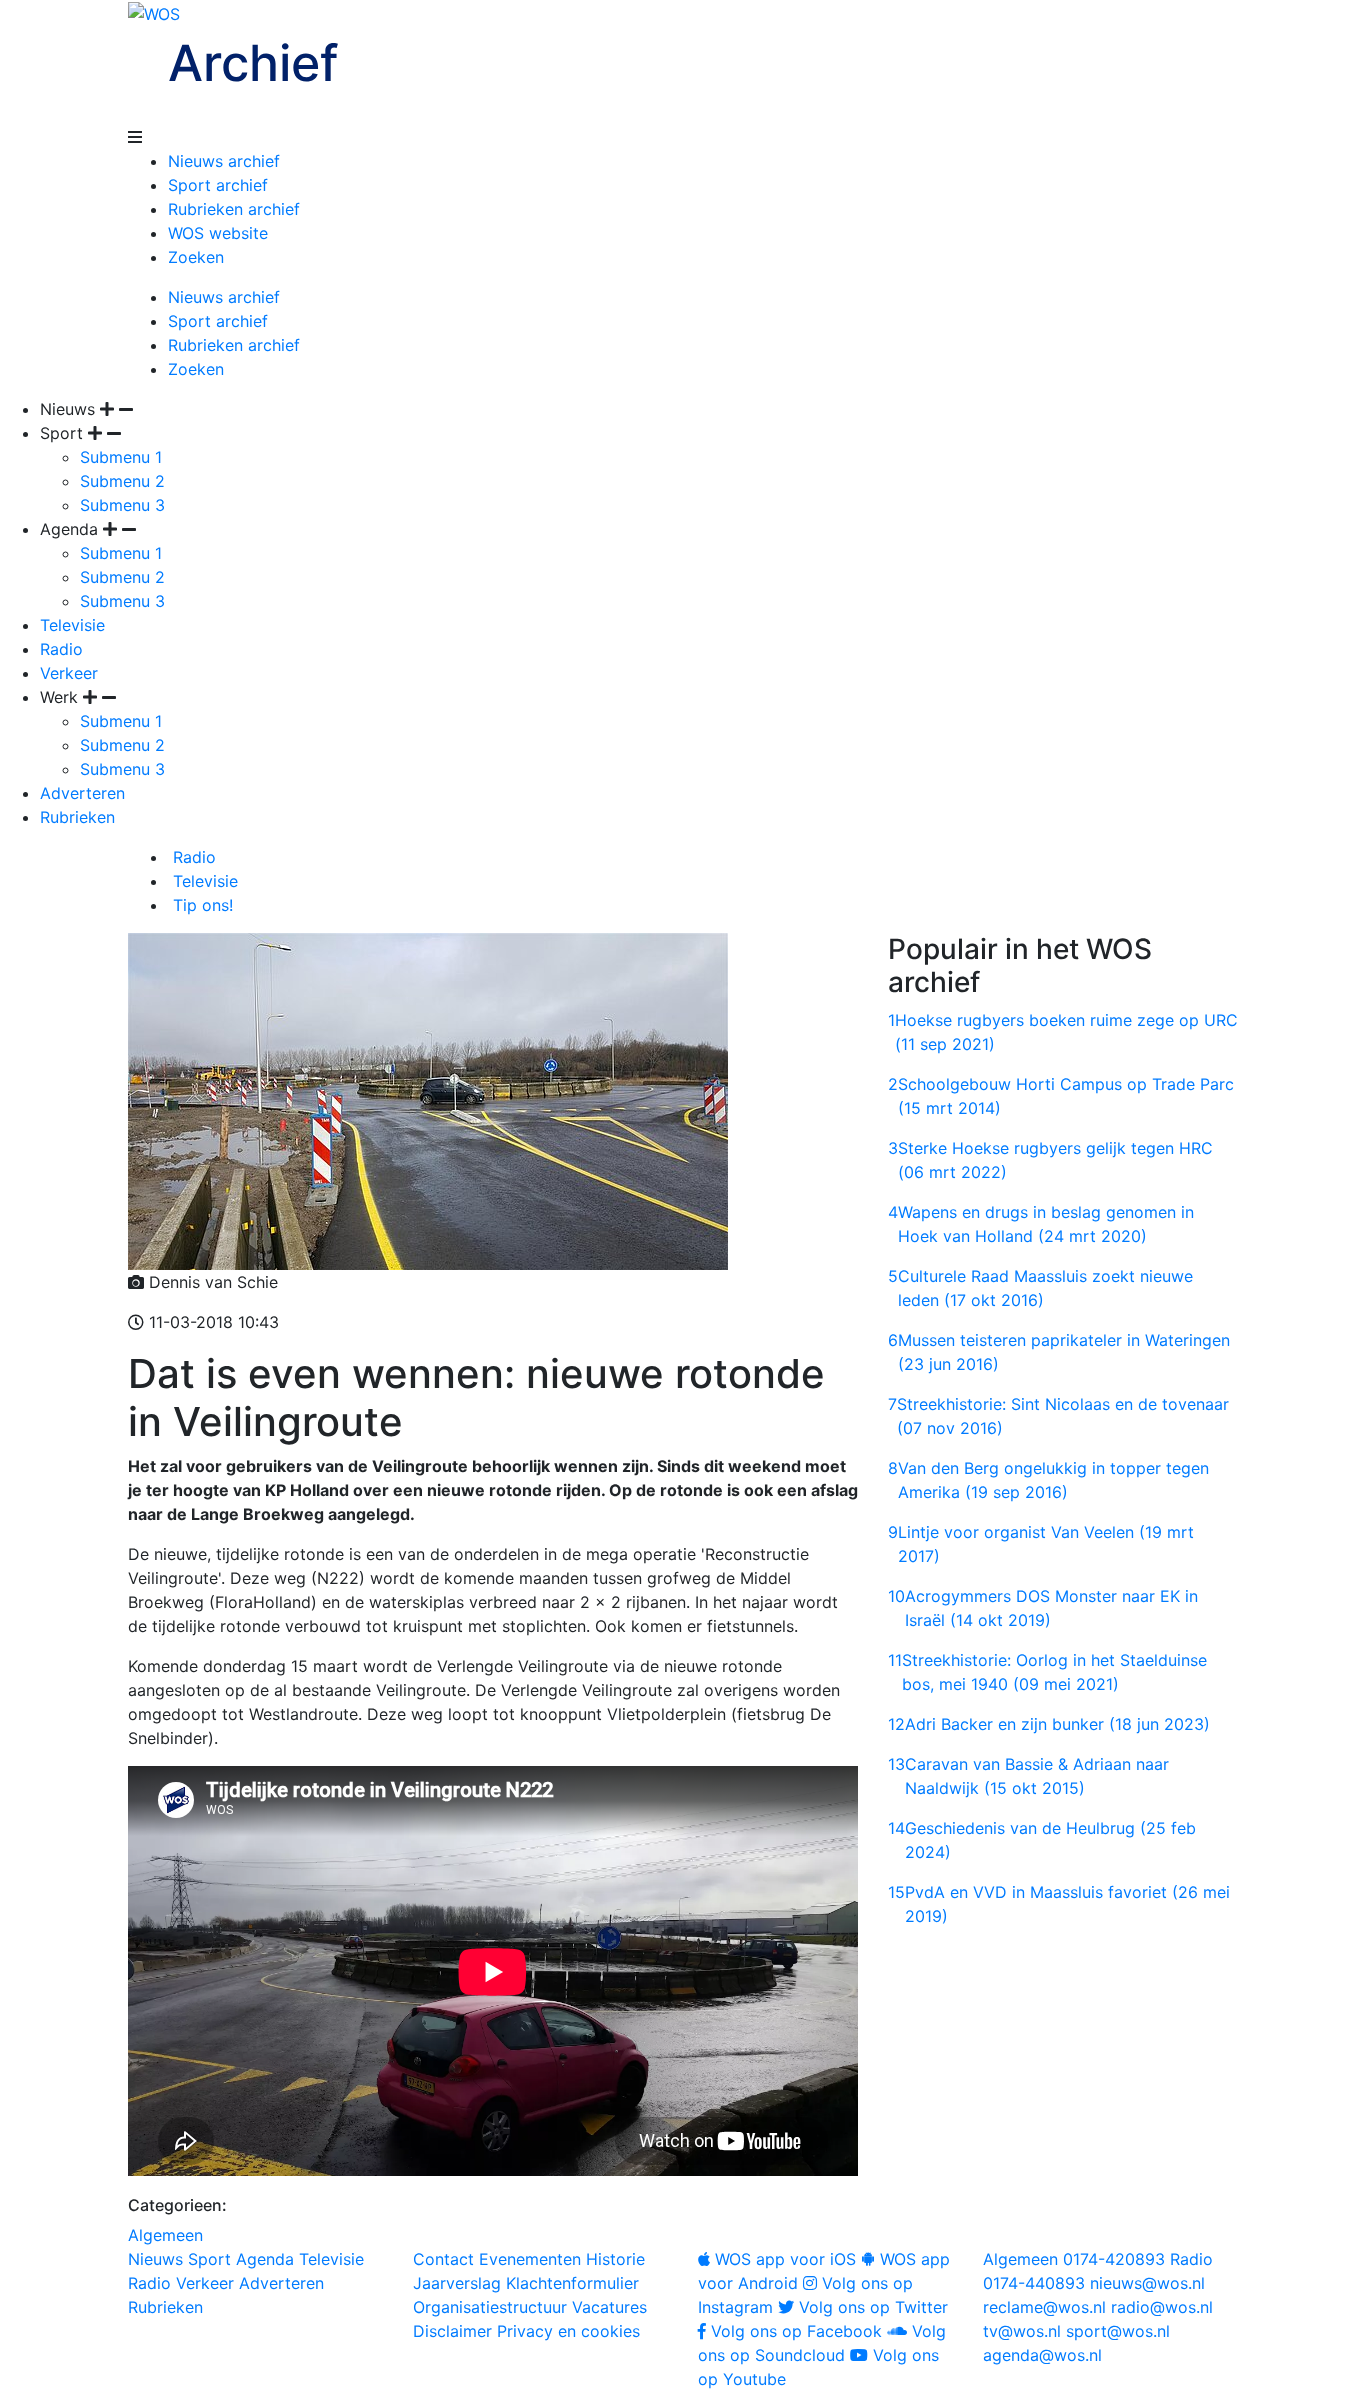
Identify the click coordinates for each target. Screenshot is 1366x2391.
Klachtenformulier (572, 2283)
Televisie (72, 625)
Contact (443, 2259)
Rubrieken (77, 817)
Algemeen (165, 2235)
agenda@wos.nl (1042, 2355)
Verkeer (69, 673)
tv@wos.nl (1022, 2331)
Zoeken (196, 257)
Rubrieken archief (234, 209)
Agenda (265, 2259)
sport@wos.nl (1118, 2331)
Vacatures (609, 2307)
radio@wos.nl (1162, 2307)
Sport (209, 2259)
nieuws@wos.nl (1147, 2283)
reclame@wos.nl (1044, 2307)
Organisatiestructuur (490, 2307)
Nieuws (155, 2259)
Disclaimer (452, 2331)
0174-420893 (1074, 2259)
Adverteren (82, 793)
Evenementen (530, 2259)
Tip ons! (200, 905)
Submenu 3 (122, 505)
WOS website (218, 233)
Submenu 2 (122, 481)
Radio (61, 649)
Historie (615, 2259)
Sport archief (218, 185)
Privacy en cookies (568, 2331)
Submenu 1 (121, 457)
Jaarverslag (457, 2283)
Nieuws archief (224, 161)
